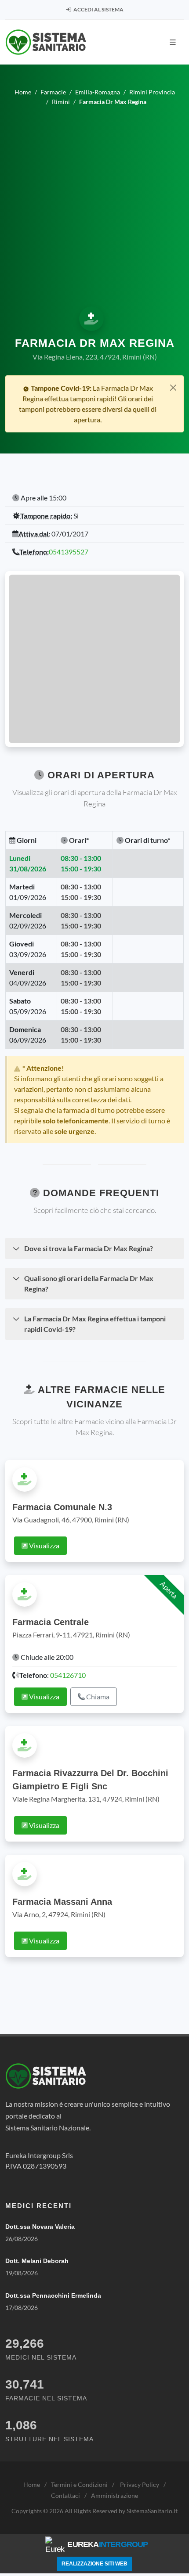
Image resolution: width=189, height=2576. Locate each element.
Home (32, 2484)
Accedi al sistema (98, 9)
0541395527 (69, 552)
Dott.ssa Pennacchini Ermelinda (53, 2295)
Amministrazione (114, 2495)
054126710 (68, 1675)
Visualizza (44, 1545)
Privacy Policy (140, 2484)
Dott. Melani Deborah (37, 2261)
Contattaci (65, 2495)
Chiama (97, 1696)
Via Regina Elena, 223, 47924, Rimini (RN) (95, 357)
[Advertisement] (94, 205)
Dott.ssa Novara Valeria (40, 2227)
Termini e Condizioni (79, 2484)
